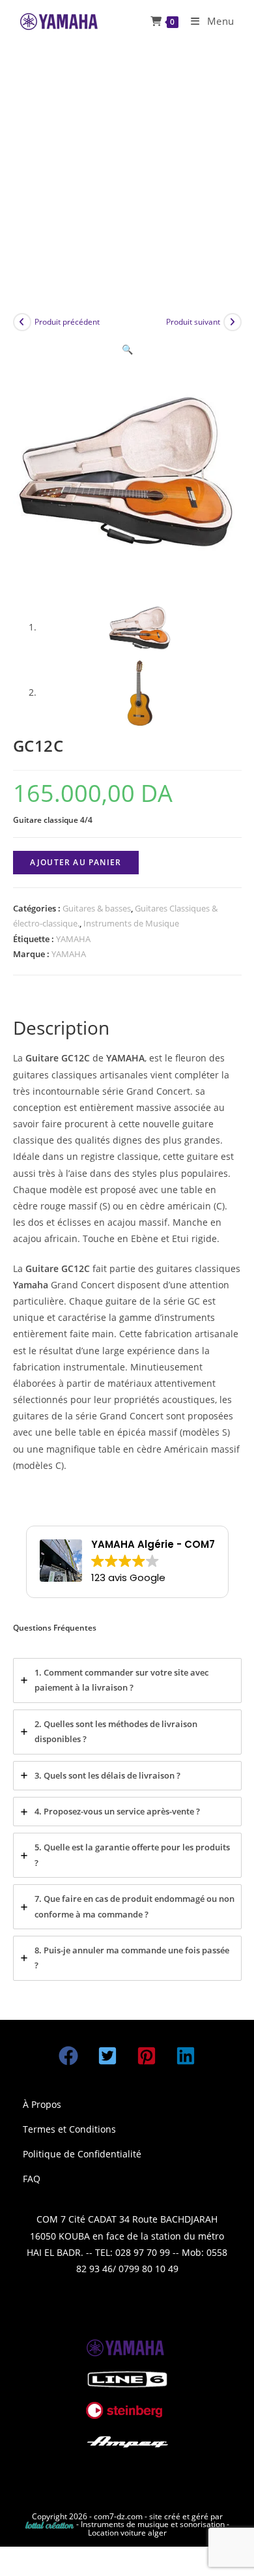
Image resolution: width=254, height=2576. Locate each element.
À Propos (42, 2104)
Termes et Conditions (69, 2129)
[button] (127, 349)
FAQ (32, 2179)
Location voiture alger (127, 2533)
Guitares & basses (97, 908)
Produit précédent (67, 322)
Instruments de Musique (131, 923)
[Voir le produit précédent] (22, 322)
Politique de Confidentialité (82, 2154)
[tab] (127, 1680)
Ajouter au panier (76, 862)
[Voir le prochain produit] (233, 322)
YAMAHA (73, 939)
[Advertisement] (127, 176)
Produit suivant (193, 322)
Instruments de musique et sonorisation (154, 2524)
